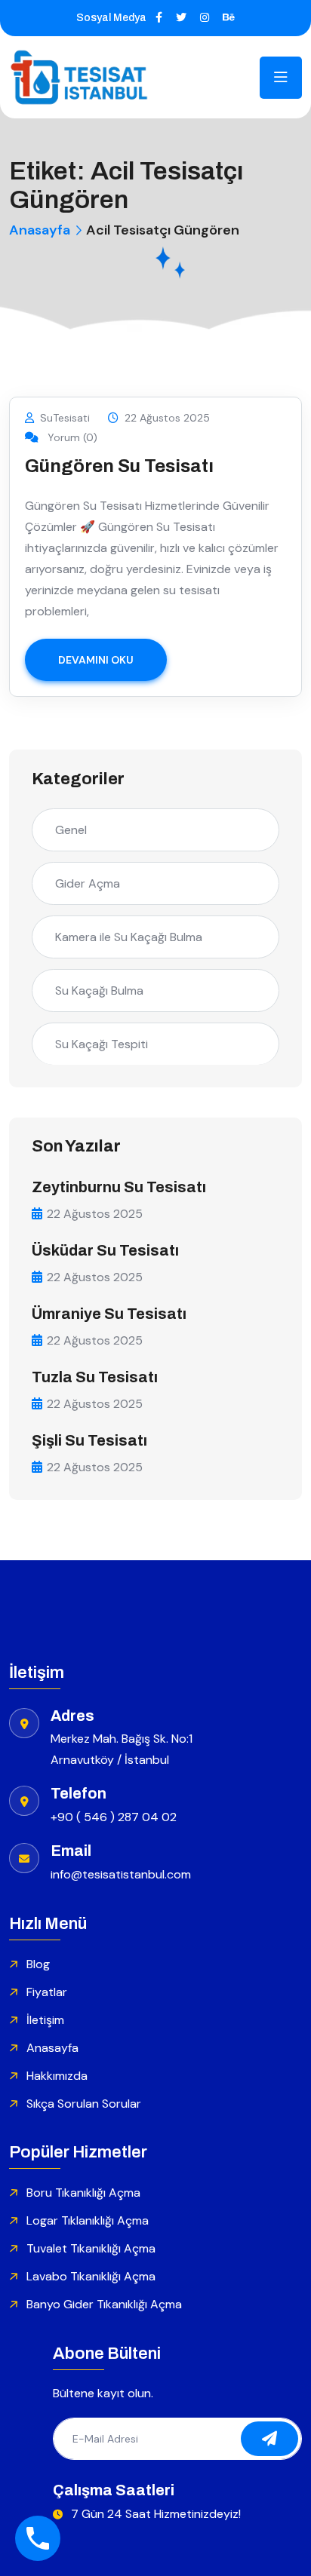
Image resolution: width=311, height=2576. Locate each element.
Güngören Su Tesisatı (119, 466)
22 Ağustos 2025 (167, 418)
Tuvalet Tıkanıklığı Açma (91, 2248)
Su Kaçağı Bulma (99, 991)
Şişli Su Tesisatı (89, 1440)
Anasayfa (40, 230)
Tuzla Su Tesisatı (95, 1377)
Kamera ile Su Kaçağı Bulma (129, 937)
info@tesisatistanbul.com (121, 1874)
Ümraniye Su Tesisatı (109, 1314)
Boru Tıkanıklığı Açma (83, 2193)
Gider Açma (88, 883)
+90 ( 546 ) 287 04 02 (114, 1817)
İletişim (45, 2020)
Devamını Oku (96, 660)
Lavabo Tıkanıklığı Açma (91, 2276)
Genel (71, 830)
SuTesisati (65, 418)
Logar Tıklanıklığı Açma (88, 2220)
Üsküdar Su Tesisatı (105, 1250)
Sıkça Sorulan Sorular (84, 2104)
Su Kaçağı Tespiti (102, 1044)
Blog (38, 1964)
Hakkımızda (57, 2076)
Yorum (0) (71, 437)
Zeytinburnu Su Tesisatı (119, 1187)
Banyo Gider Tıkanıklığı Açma (104, 2304)
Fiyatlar (47, 1992)
